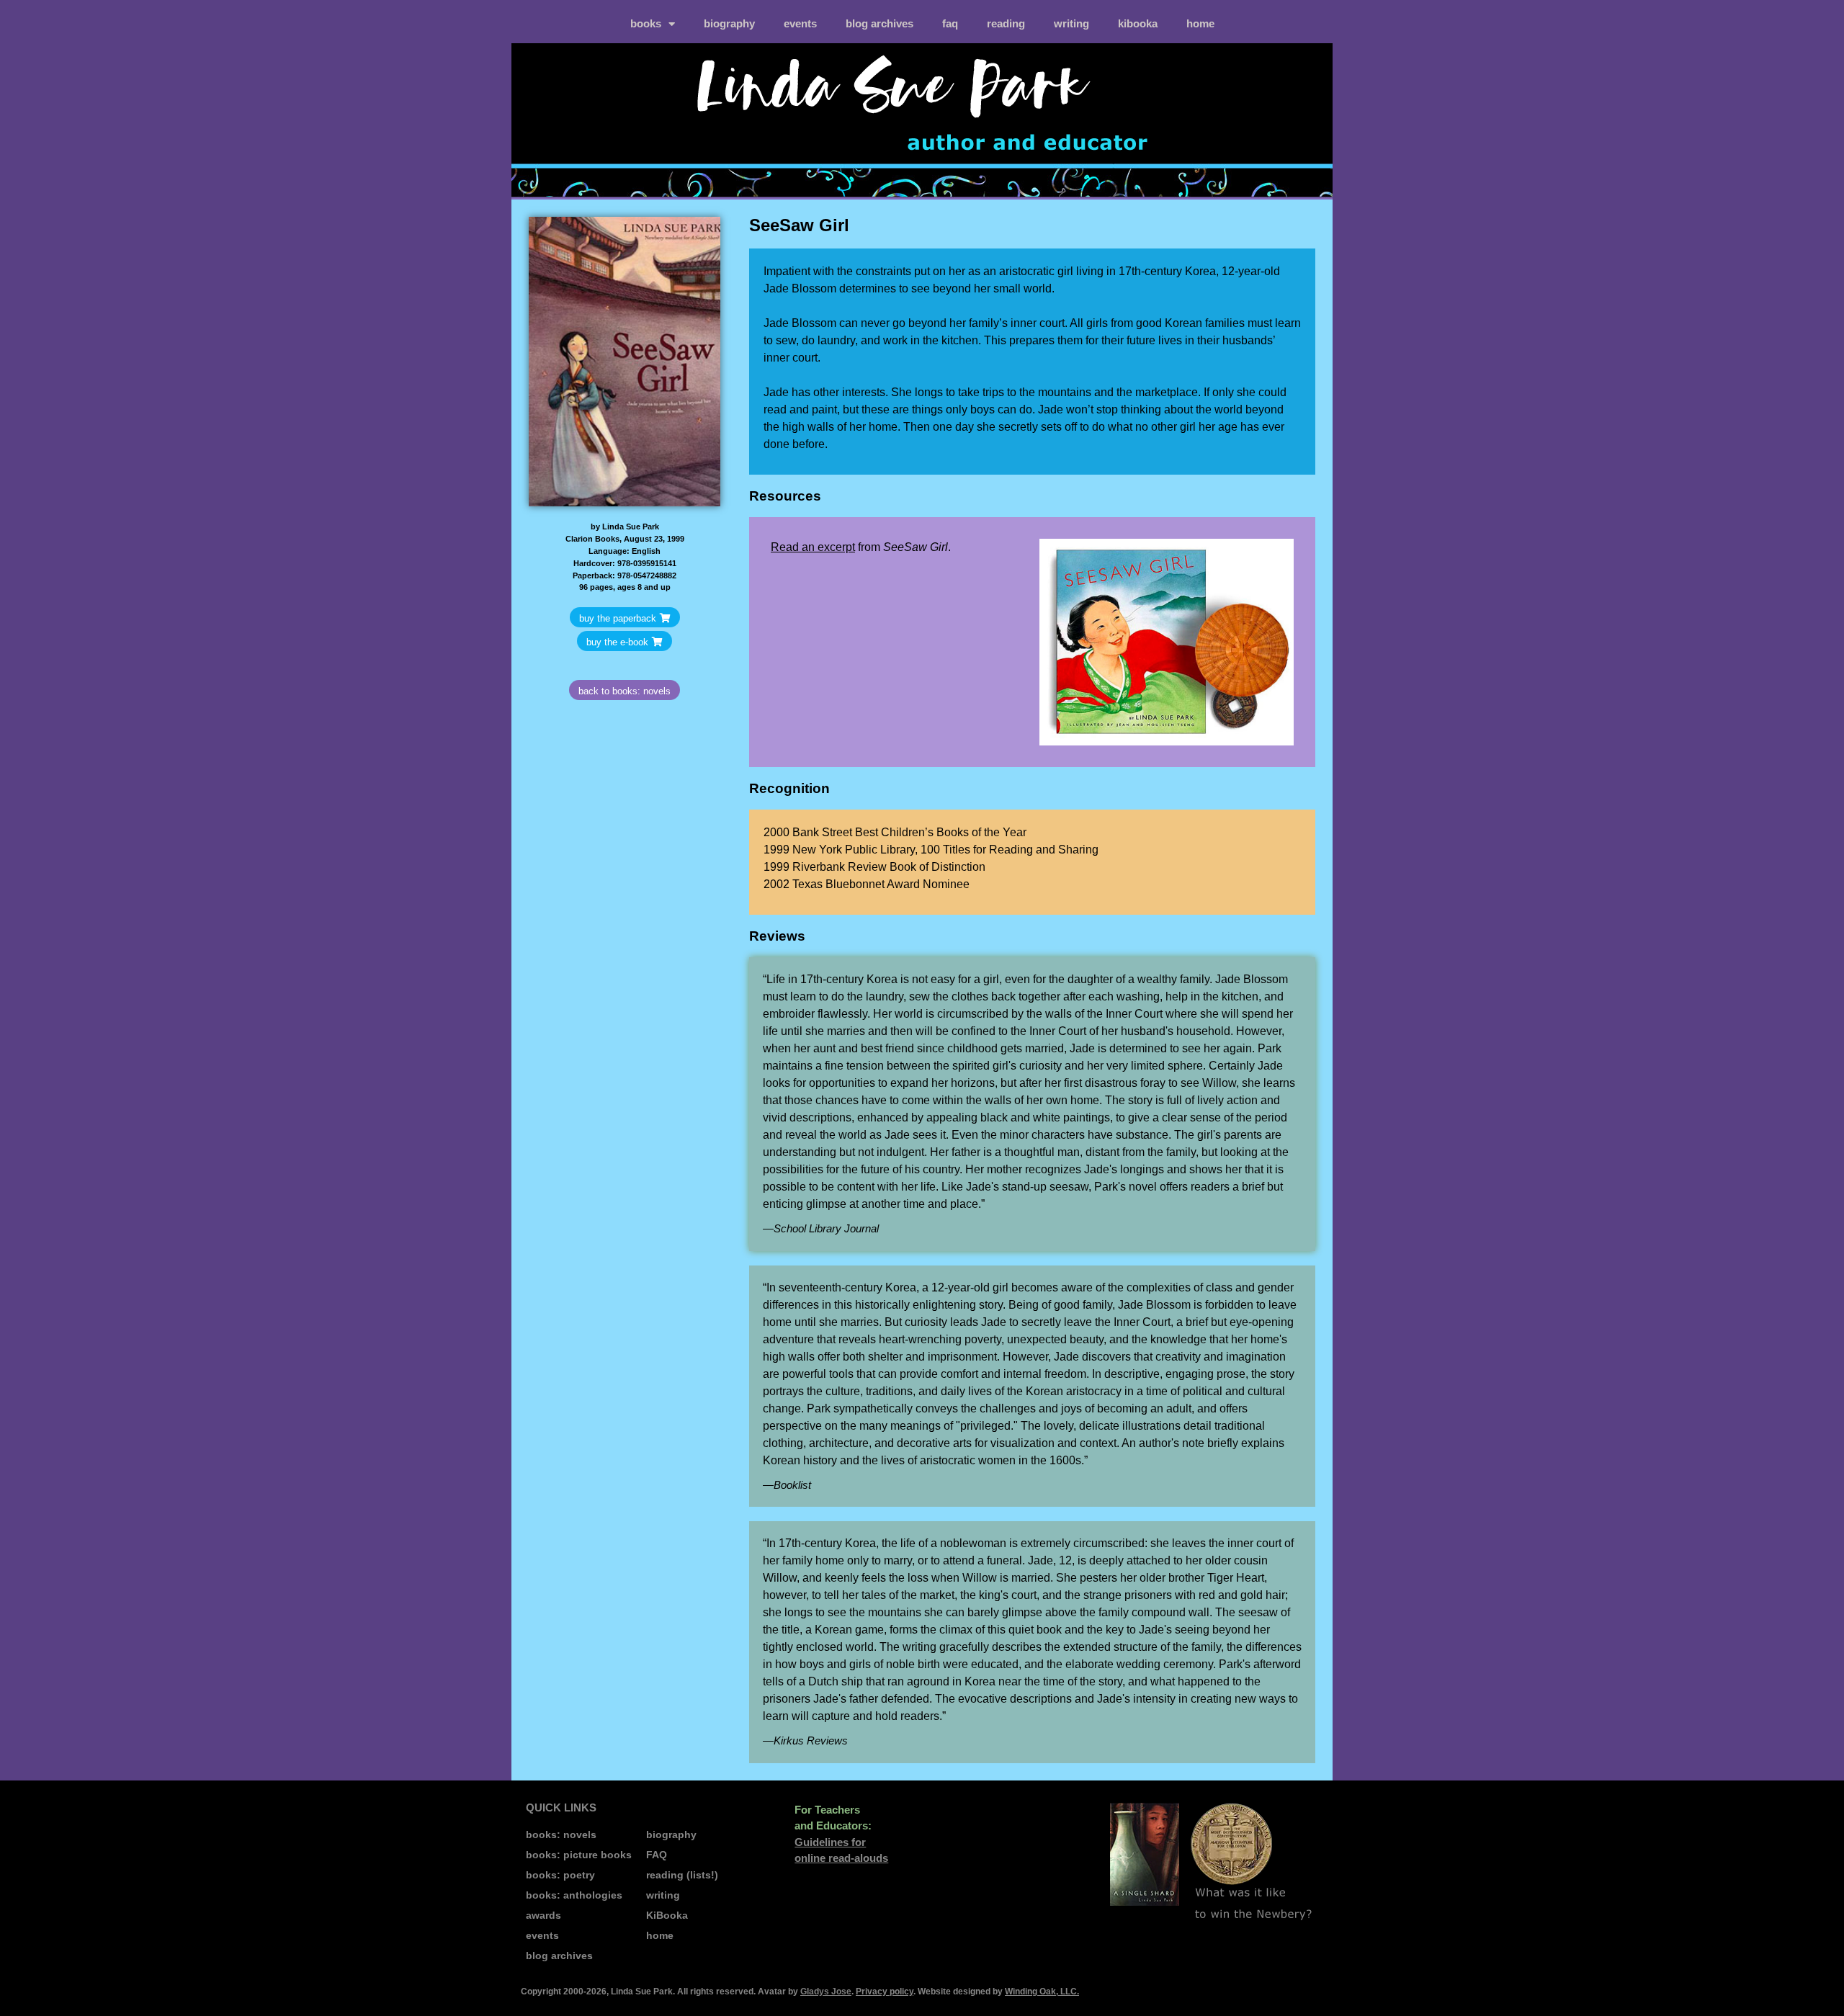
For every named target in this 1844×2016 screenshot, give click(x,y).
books (646, 23)
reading (1006, 23)
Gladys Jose (826, 1992)
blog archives (880, 23)
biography (729, 23)
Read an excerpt (813, 547)
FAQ (950, 23)
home (1200, 23)
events (800, 23)
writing (1071, 23)
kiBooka (1138, 23)
